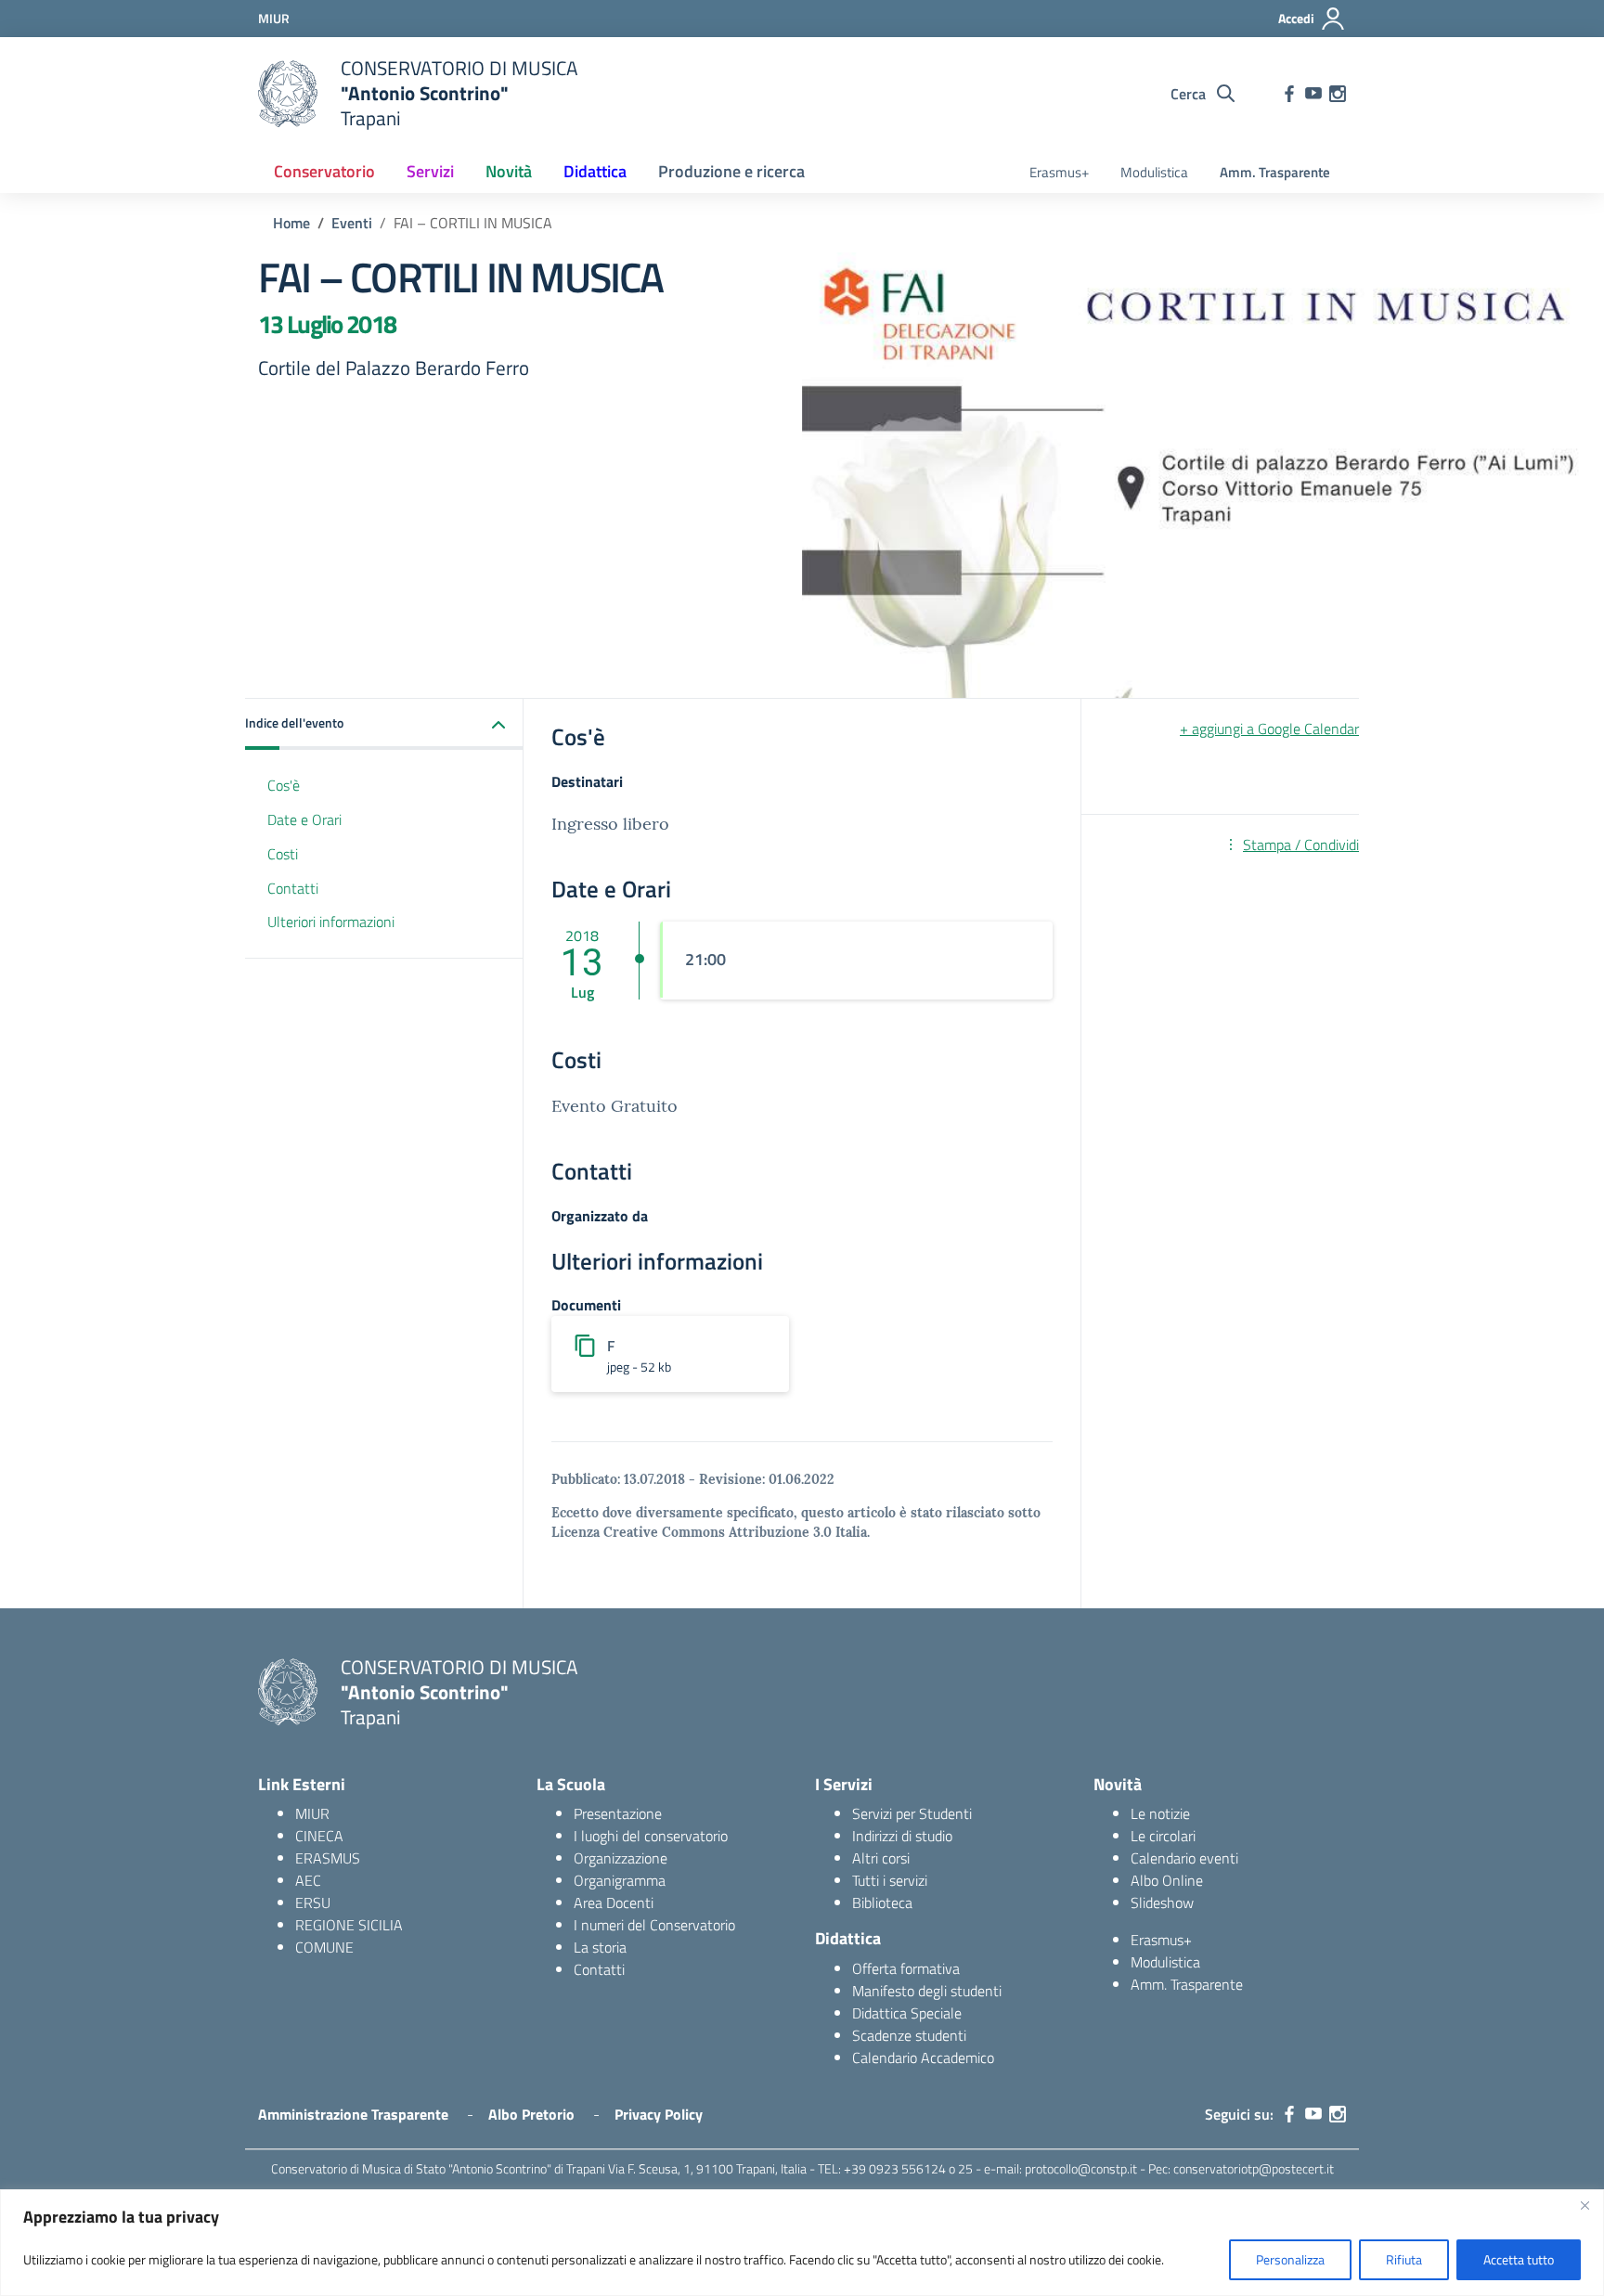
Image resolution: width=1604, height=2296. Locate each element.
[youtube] (1313, 94)
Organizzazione (621, 1858)
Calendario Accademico (923, 2057)
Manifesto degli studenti (927, 1991)
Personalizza (1290, 2259)
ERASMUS (328, 1858)
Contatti (293, 888)
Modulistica (1154, 172)
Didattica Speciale (907, 2013)
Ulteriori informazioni (331, 922)
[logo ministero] (288, 94)
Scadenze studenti (909, 2035)
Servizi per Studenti (912, 1813)
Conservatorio (324, 171)
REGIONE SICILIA (349, 1925)
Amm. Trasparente (1275, 172)
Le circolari (1163, 1836)
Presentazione (618, 1813)
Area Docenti (614, 1903)
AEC (308, 1880)
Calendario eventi (1184, 1858)
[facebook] (1289, 94)
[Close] (1585, 2205)
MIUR (312, 1813)
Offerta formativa (906, 1968)
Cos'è (284, 785)
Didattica (595, 171)
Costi (283, 854)
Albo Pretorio (531, 2114)
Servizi (430, 171)
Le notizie (1160, 1813)
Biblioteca (882, 1903)
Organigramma (620, 1880)
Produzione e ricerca (731, 171)
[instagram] (1338, 94)
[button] (384, 724)
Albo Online (1167, 1880)
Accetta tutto (1519, 2259)
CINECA (319, 1836)
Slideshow (1162, 1903)
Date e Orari (304, 819)
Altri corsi (881, 1858)
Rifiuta (1404, 2259)
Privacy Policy (659, 2114)
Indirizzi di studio (902, 1836)
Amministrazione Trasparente (353, 2114)
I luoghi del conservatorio (651, 1836)
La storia (600, 1947)
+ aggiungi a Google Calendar (1269, 729)
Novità (509, 171)
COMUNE (324, 1947)
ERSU (313, 1903)
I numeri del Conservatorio (654, 1925)
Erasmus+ (1059, 172)
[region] (802, 2243)
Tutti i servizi (890, 1880)
